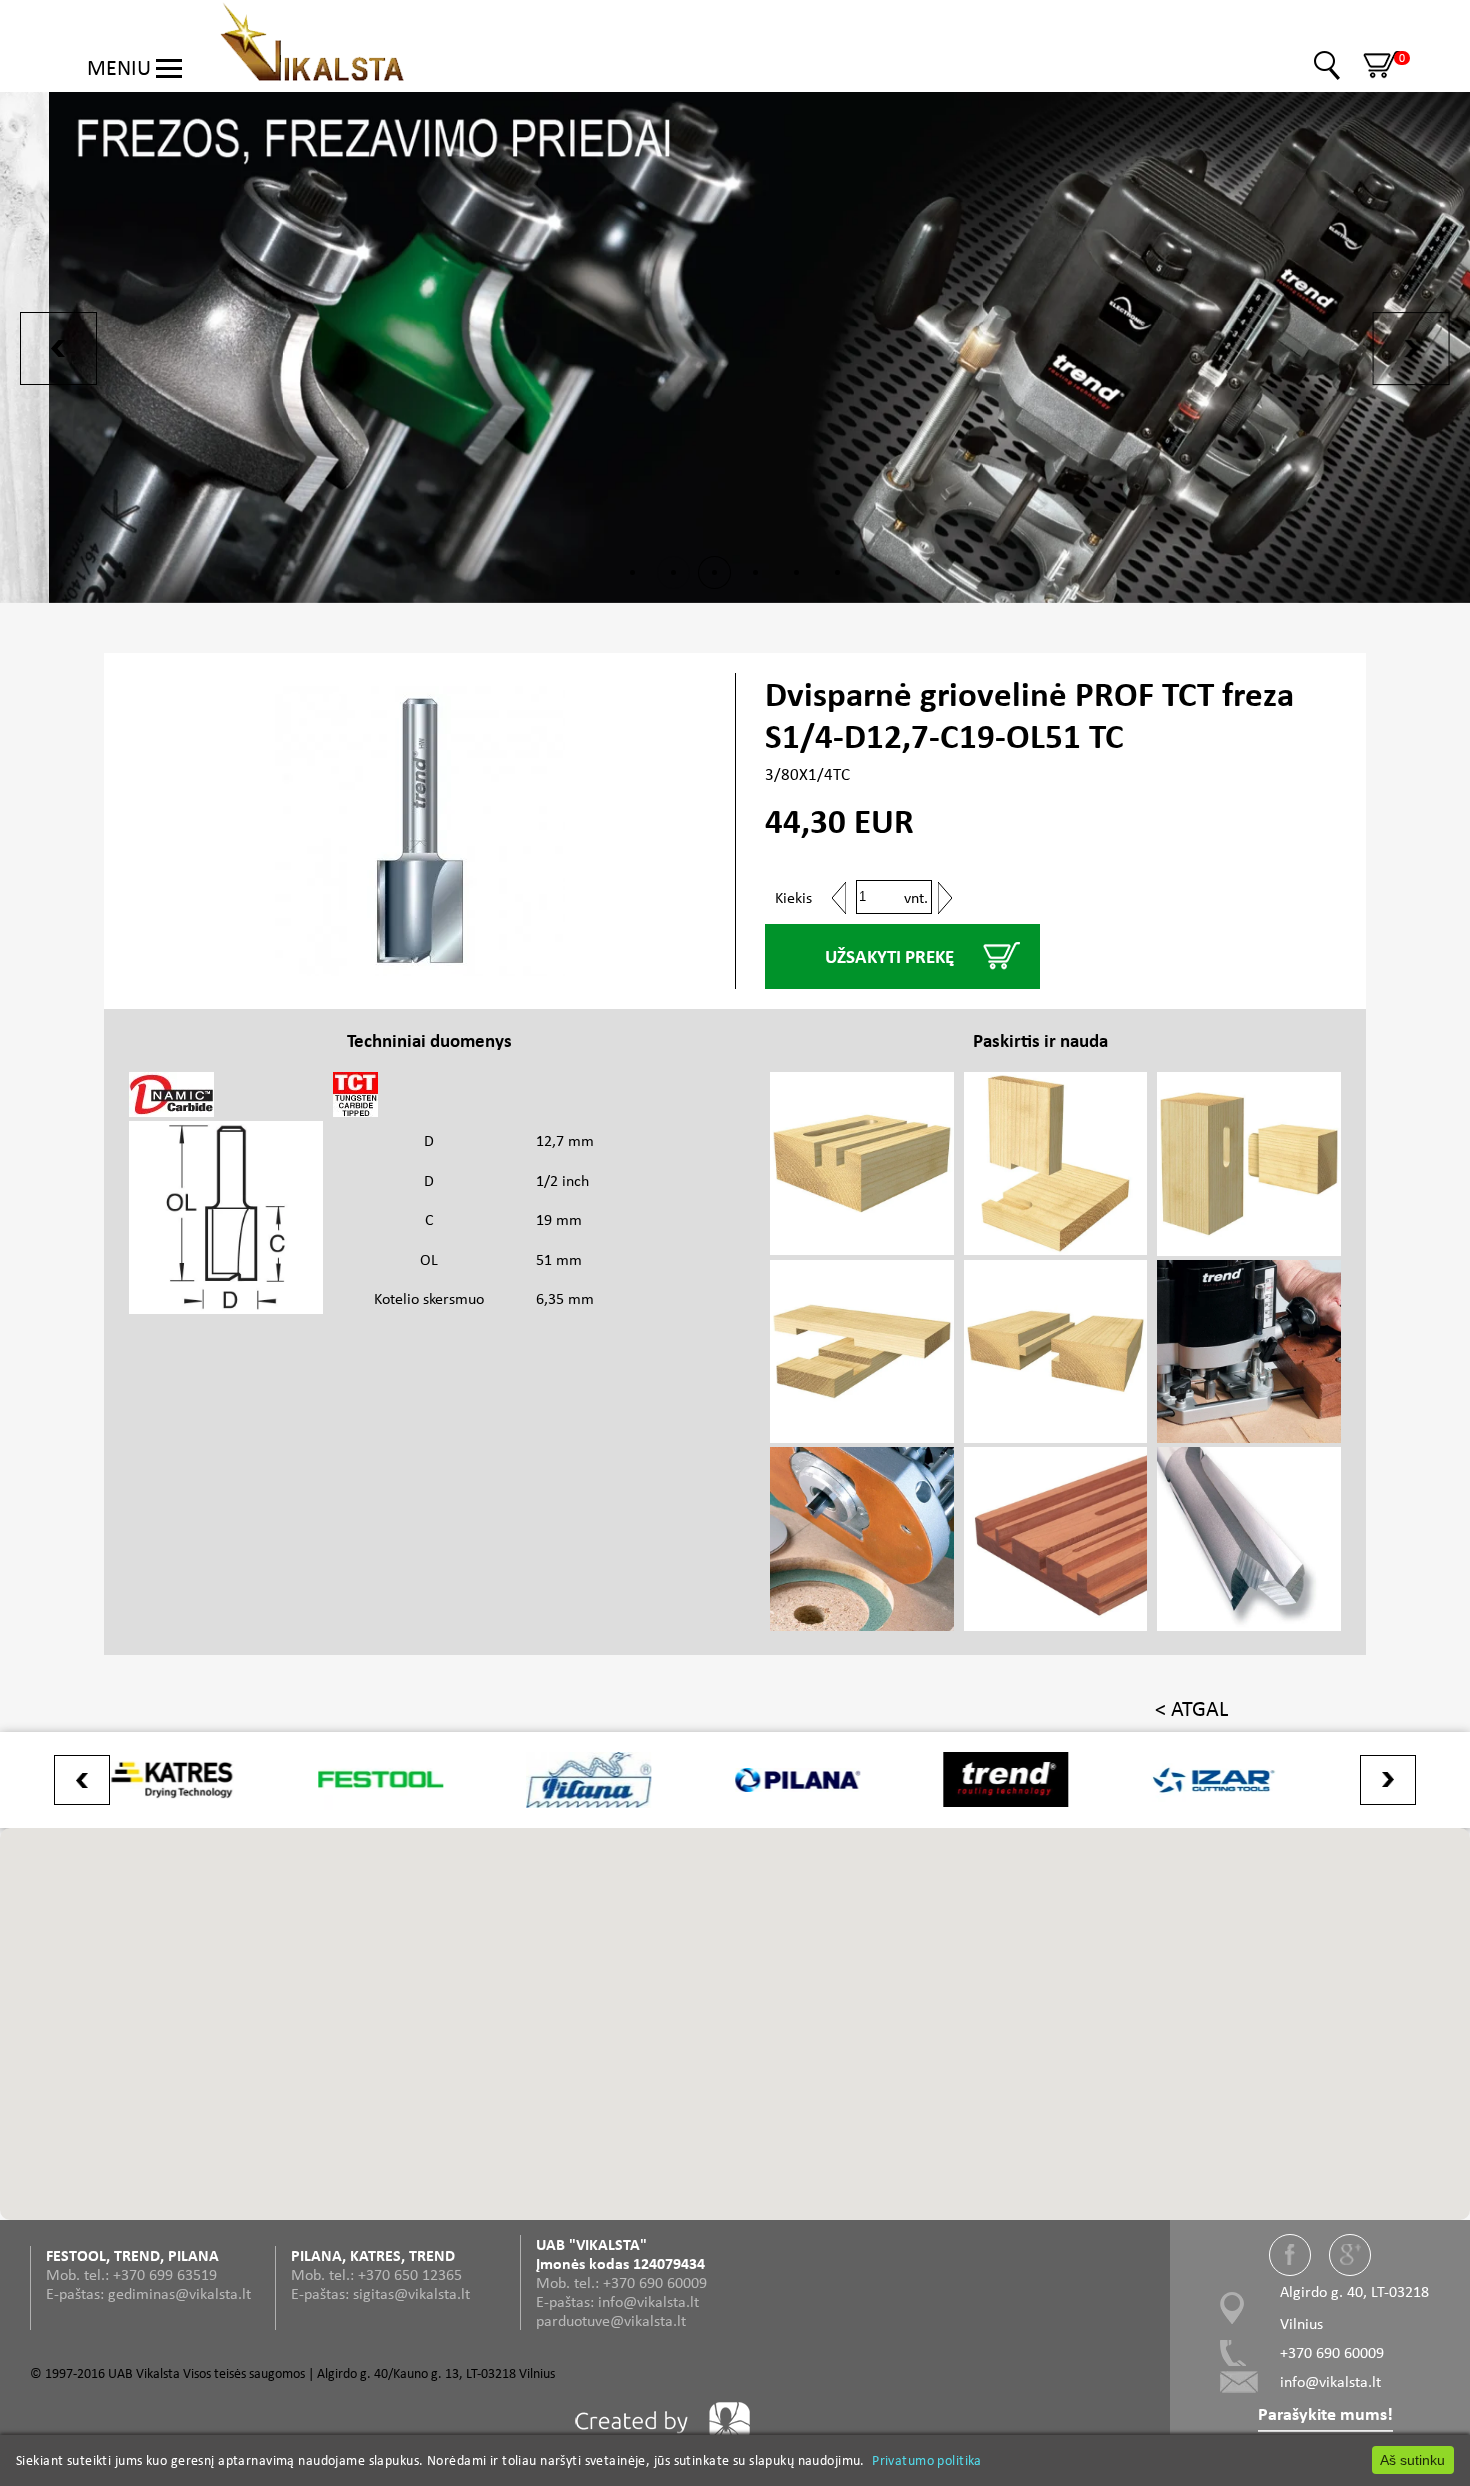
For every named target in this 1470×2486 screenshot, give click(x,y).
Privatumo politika (927, 2460)
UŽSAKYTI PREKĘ (889, 956)
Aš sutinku (1412, 2460)
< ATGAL (1191, 1708)
